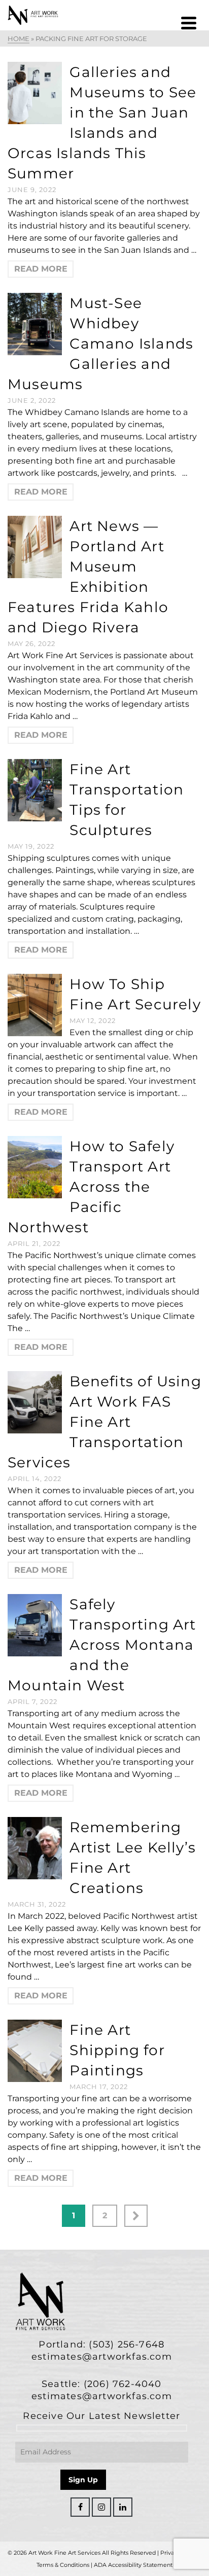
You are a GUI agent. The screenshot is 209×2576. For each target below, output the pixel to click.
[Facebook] (80, 2507)
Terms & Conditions (63, 2565)
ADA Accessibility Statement (133, 2565)
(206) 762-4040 (123, 2384)
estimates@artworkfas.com (102, 2357)
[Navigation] (189, 23)
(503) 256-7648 (127, 2344)
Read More (41, 269)
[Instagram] (101, 2507)
